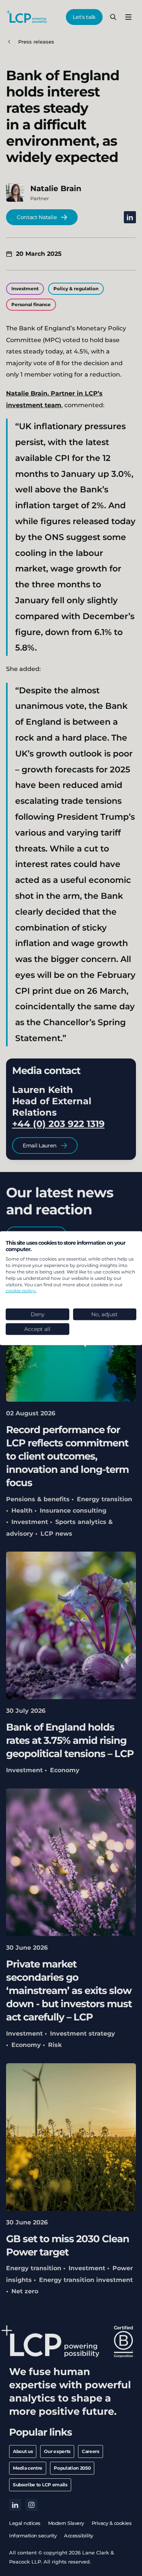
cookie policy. (21, 1291)
